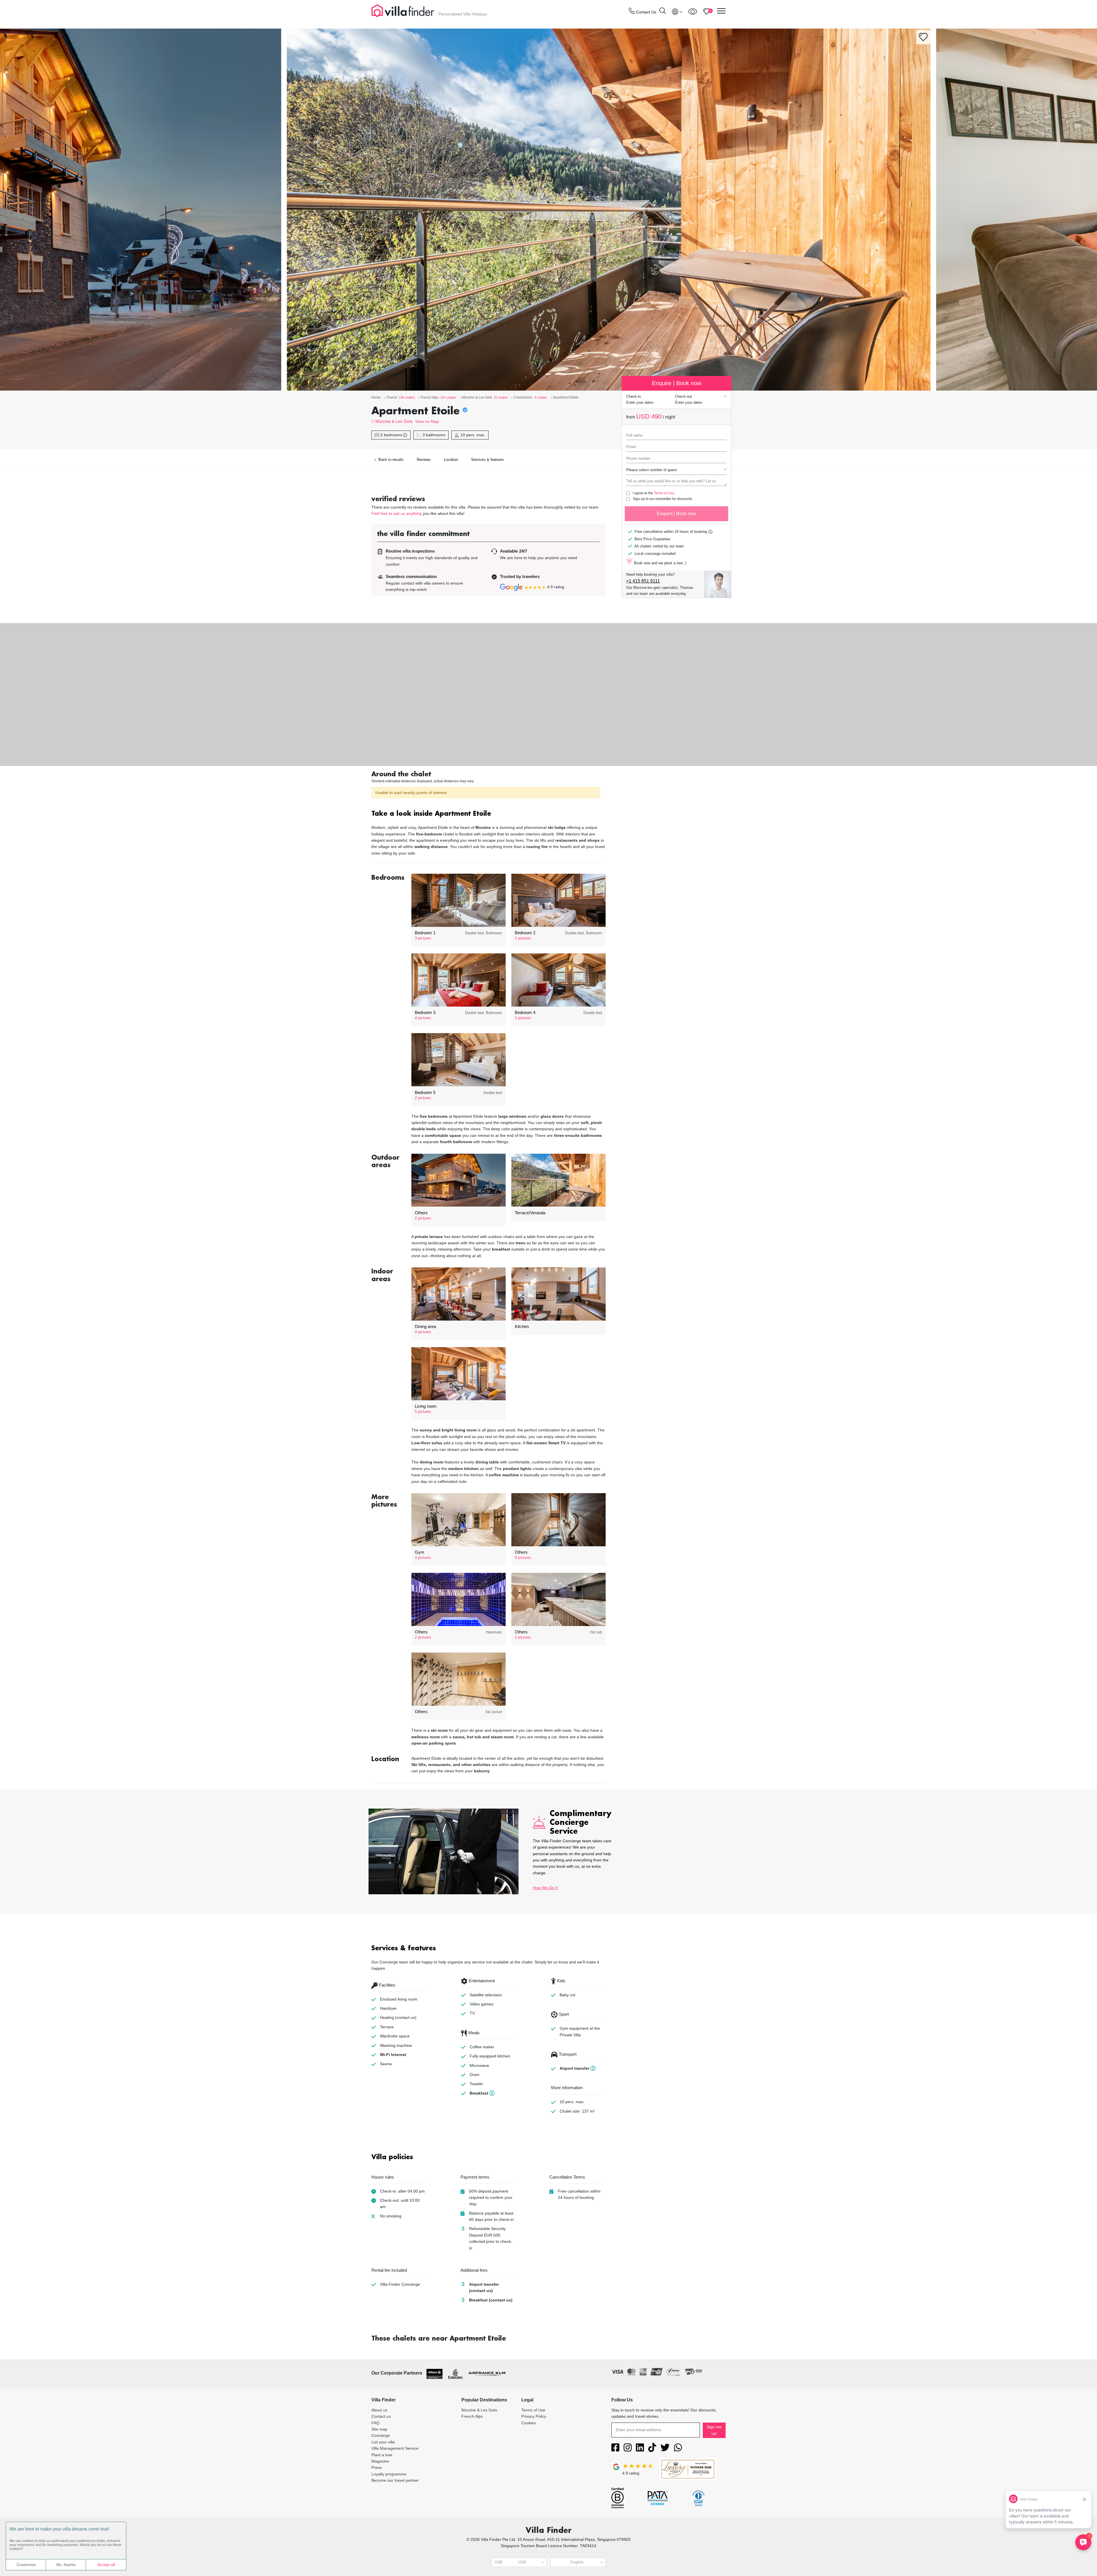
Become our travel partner (395, 2480)
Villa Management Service (395, 2448)
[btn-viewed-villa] (693, 11)
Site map (379, 2429)
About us (379, 2410)
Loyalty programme (389, 2474)
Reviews (424, 460)
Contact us (381, 2416)
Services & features (488, 460)
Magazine (380, 2461)
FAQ (375, 2423)
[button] (489, 814)
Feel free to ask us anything (397, 513)
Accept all (106, 2565)
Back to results (391, 460)
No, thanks (66, 2565)
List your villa (383, 2442)
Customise (26, 2565)
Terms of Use (664, 493)
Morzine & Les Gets (394, 421)
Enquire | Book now (677, 514)
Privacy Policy (534, 2416)
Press (377, 2467)
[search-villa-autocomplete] (662, 12)
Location (451, 460)
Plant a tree (382, 2455)
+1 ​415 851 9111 (643, 581)
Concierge (381, 2435)
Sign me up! (714, 2430)
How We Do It (545, 1888)
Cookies (529, 2423)
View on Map (427, 421)
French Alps (472, 2416)
